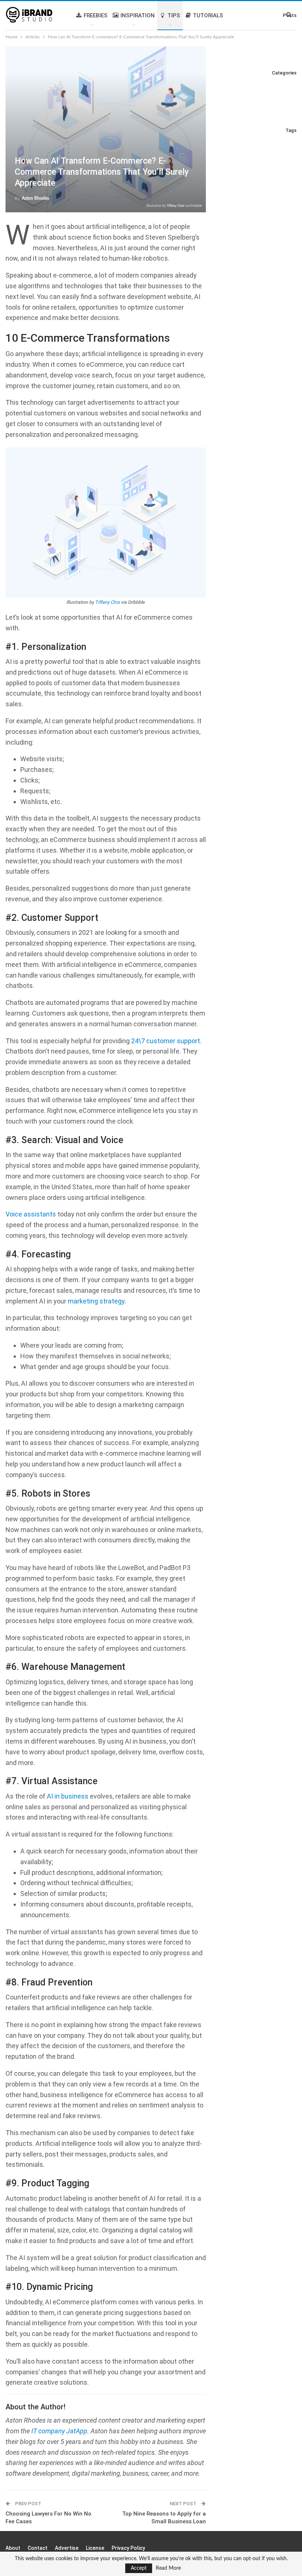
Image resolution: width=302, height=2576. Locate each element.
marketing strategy (96, 1301)
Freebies (96, 15)
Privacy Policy (128, 2548)
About (13, 2548)
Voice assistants (31, 1214)
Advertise (67, 2548)
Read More (168, 2568)
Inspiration (138, 15)
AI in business (68, 1796)
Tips (174, 15)
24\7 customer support (166, 1041)
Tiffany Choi (175, 206)
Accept (139, 2568)
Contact (38, 2548)
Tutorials (208, 15)
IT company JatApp (59, 2431)
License (95, 2548)
